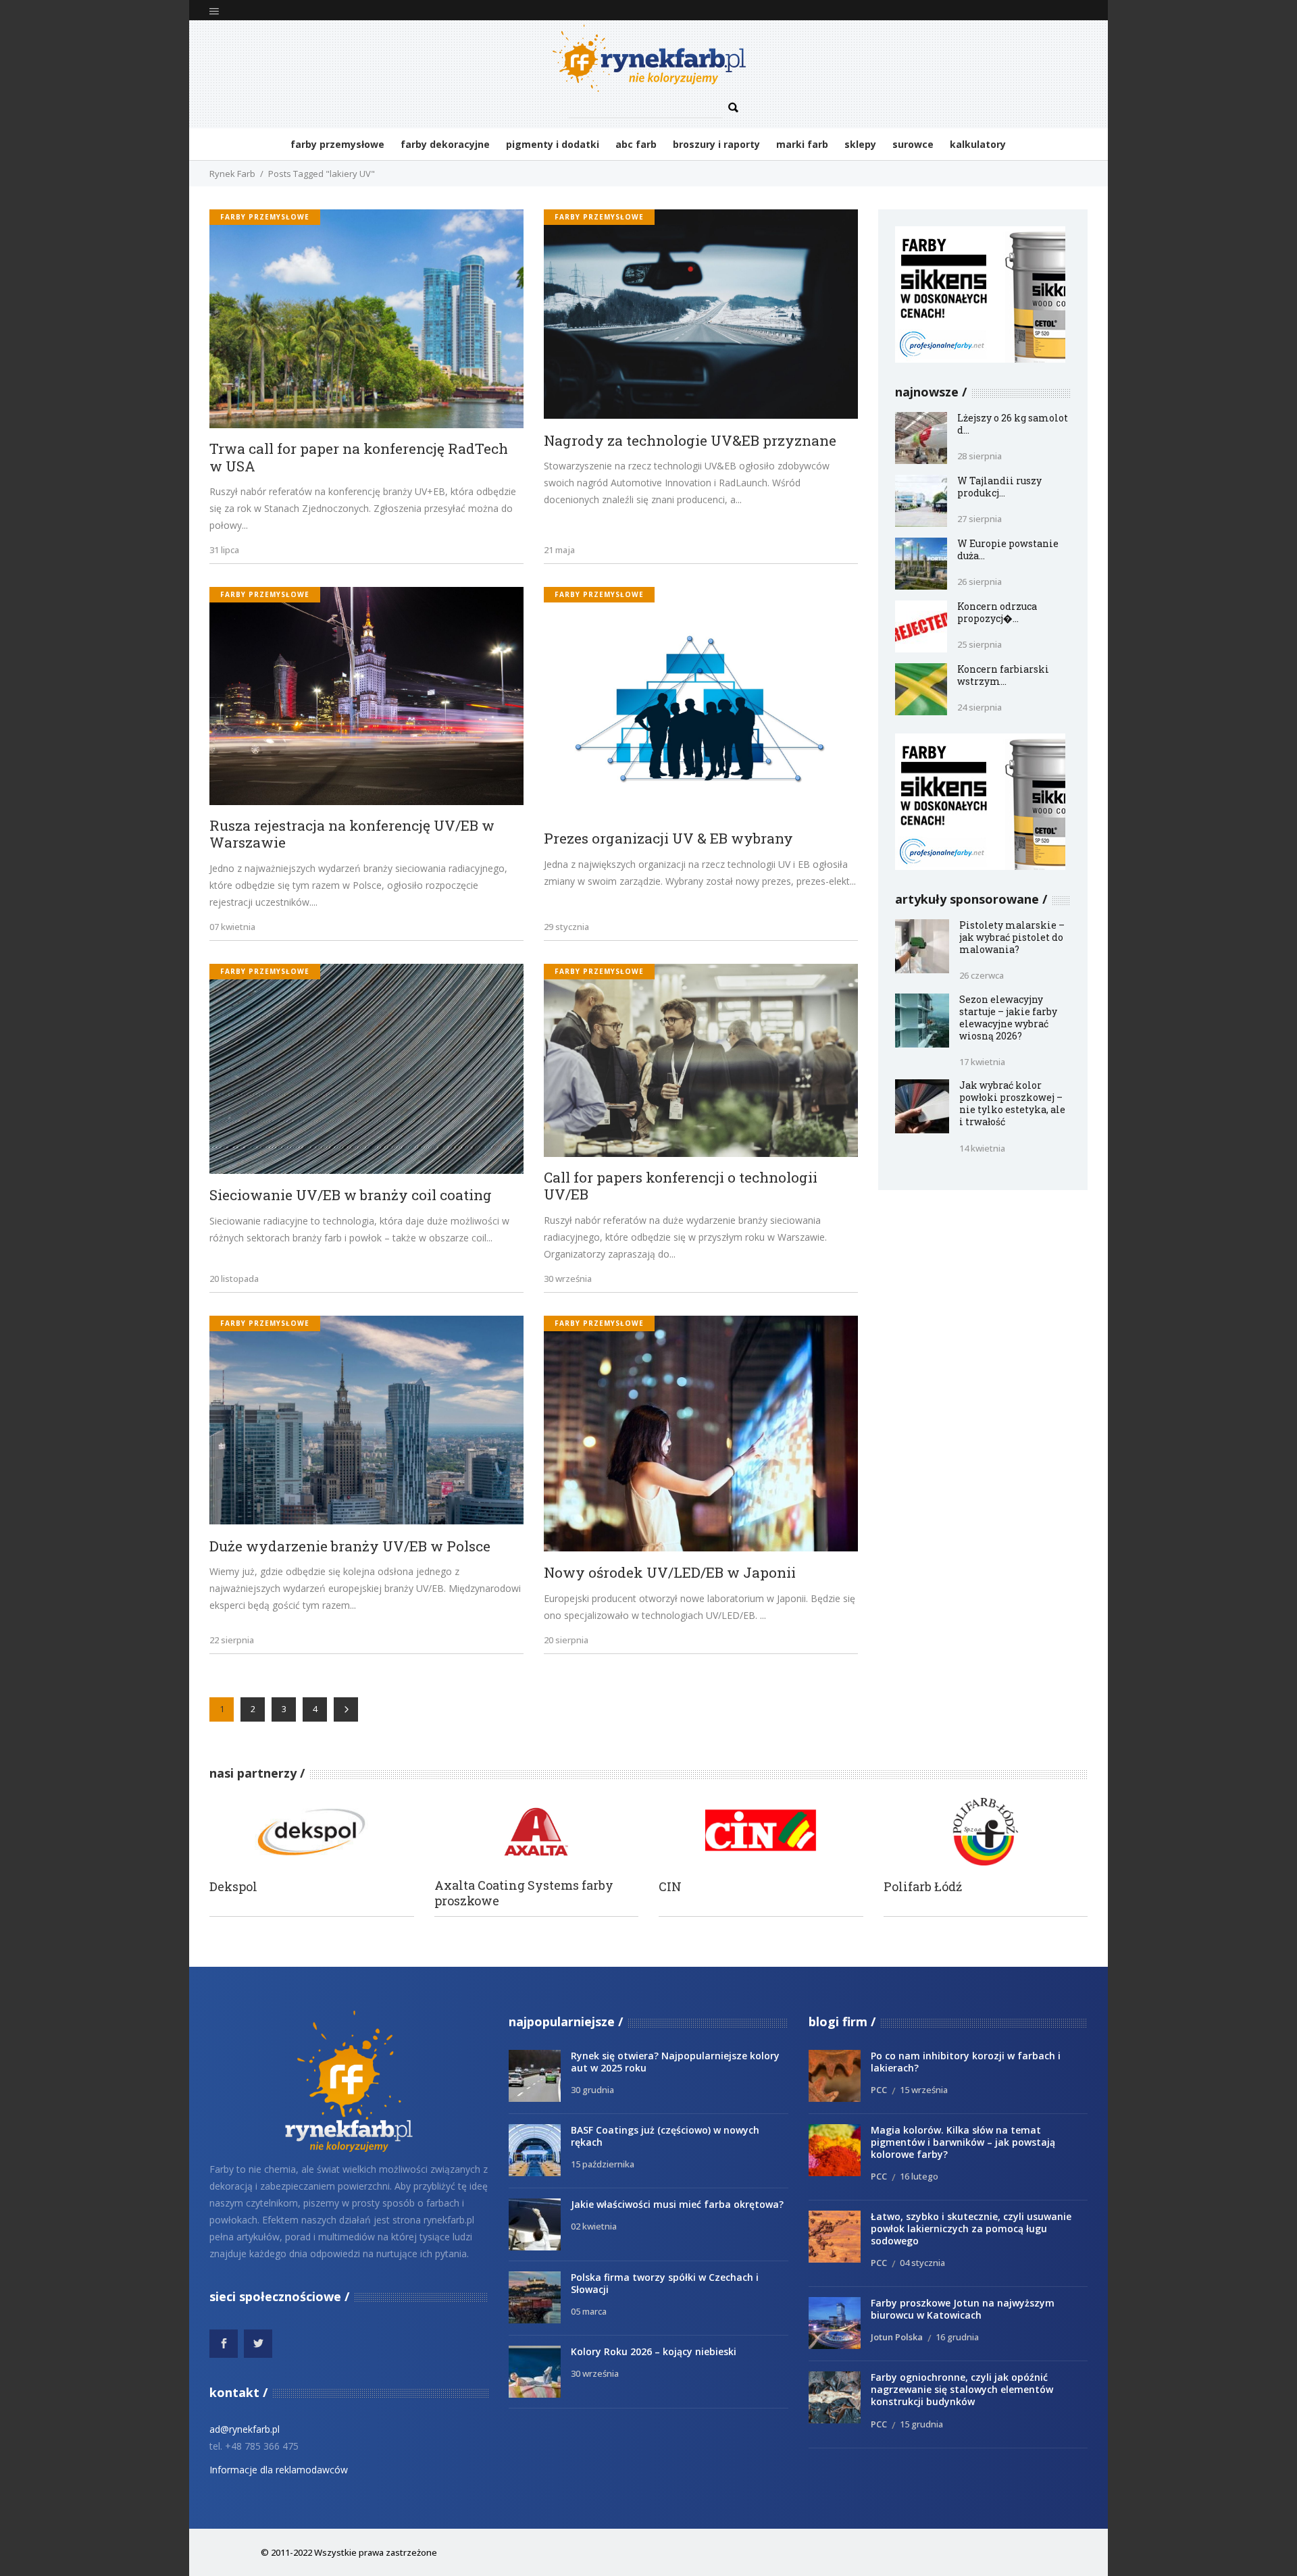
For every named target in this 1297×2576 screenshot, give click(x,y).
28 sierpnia (980, 456)
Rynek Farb (232, 174)
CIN (670, 1887)
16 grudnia (957, 2337)
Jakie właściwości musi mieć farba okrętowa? (677, 2204)
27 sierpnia (980, 519)
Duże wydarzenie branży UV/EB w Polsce (350, 1547)
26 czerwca (982, 975)
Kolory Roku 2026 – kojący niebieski (654, 2351)
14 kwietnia (982, 1148)
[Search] (734, 108)
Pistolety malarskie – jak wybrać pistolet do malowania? (1012, 937)
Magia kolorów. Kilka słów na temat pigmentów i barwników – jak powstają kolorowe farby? (963, 2142)
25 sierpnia (980, 644)
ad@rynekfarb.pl (245, 2429)
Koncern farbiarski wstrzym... (1003, 675)
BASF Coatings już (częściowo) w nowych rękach (665, 2136)
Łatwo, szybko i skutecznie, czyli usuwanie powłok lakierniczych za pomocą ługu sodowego (971, 2229)
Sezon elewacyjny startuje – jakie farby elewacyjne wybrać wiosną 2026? (1008, 1017)
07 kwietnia (232, 927)
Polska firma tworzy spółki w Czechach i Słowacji (665, 2283)
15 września (924, 2090)
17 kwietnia (982, 1062)
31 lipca (224, 550)
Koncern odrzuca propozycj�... (997, 612)
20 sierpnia (566, 1640)
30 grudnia (592, 2090)
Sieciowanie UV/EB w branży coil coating (351, 1195)
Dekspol (233, 1887)
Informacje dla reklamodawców (279, 2470)
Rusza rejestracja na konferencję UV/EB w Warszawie (352, 834)
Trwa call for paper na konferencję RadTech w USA (359, 458)
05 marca (589, 2311)
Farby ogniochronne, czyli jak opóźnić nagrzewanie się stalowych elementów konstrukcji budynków (962, 2389)
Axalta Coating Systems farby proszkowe (524, 1893)
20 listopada (234, 1279)
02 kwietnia (594, 2226)
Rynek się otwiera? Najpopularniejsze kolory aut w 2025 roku (675, 2062)
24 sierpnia (980, 707)
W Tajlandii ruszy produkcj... (999, 487)
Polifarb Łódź (923, 1887)
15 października (603, 2164)
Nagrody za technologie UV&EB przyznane (690, 441)
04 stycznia (922, 2263)
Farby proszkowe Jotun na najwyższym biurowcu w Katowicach (963, 2309)
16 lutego (919, 2176)
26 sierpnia (980, 582)
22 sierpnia (232, 1640)
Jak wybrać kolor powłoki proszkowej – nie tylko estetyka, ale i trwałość (1012, 1103)
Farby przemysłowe (265, 217)
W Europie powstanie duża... (1008, 549)
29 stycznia (566, 927)
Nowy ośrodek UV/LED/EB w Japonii (670, 1573)
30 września (568, 1279)
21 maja (559, 550)
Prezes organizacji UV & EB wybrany (668, 839)
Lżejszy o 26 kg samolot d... (1013, 424)
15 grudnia (921, 2424)
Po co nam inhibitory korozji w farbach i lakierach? (966, 2062)
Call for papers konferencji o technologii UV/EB (681, 1186)
